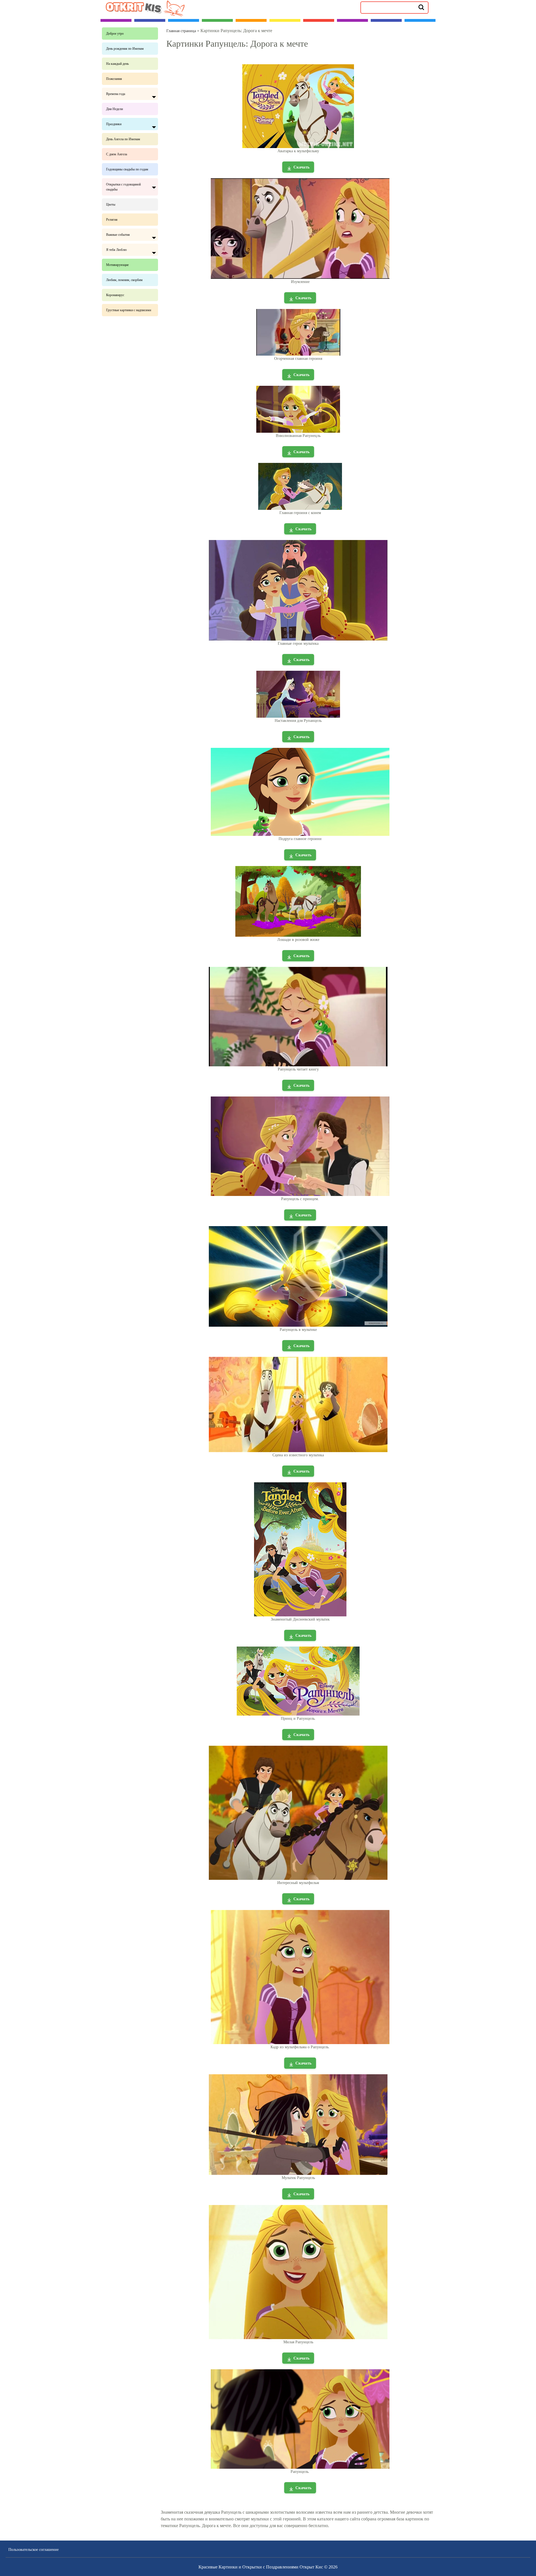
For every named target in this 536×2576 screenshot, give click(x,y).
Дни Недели (114, 109)
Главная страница (181, 31)
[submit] (421, 7)
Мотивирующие (117, 265)
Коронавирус (115, 295)
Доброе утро (115, 34)
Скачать (301, 167)
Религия (112, 220)
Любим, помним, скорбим (124, 280)
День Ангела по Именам (123, 139)
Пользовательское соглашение (33, 2550)
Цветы (111, 204)
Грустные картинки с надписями (129, 310)
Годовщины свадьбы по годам (127, 169)
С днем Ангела (117, 154)
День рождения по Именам (125, 49)
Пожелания (114, 79)
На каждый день (117, 64)
